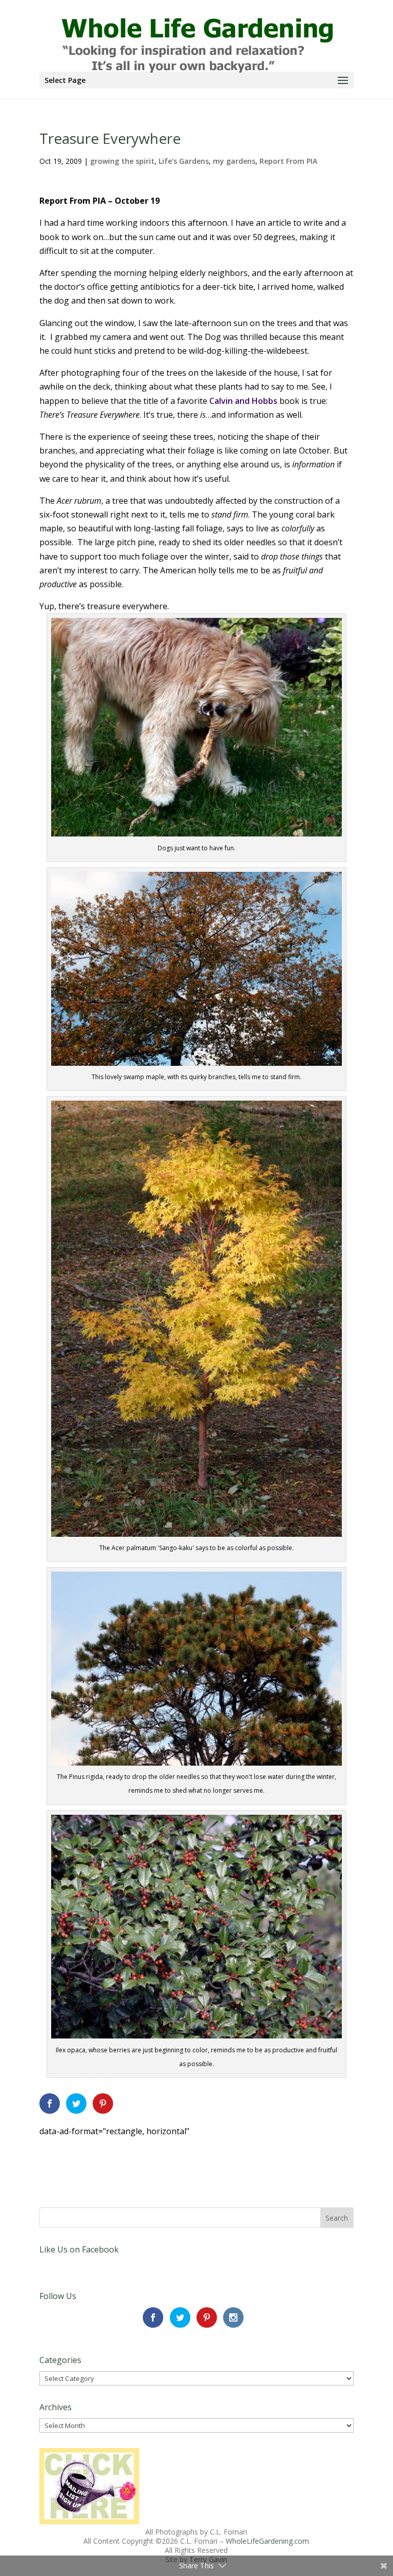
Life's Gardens (184, 161)
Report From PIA (288, 161)
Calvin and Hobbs (244, 401)
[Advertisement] (159, 2154)
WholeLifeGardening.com (267, 2541)
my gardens (234, 161)
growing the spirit (122, 161)
